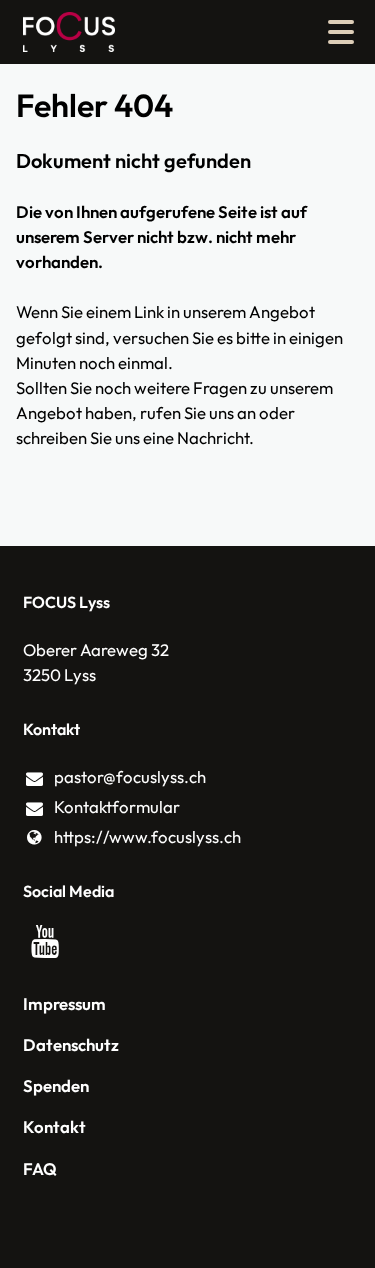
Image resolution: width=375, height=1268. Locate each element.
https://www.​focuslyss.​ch (147, 836)
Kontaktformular (117, 806)
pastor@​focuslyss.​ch (130, 776)
